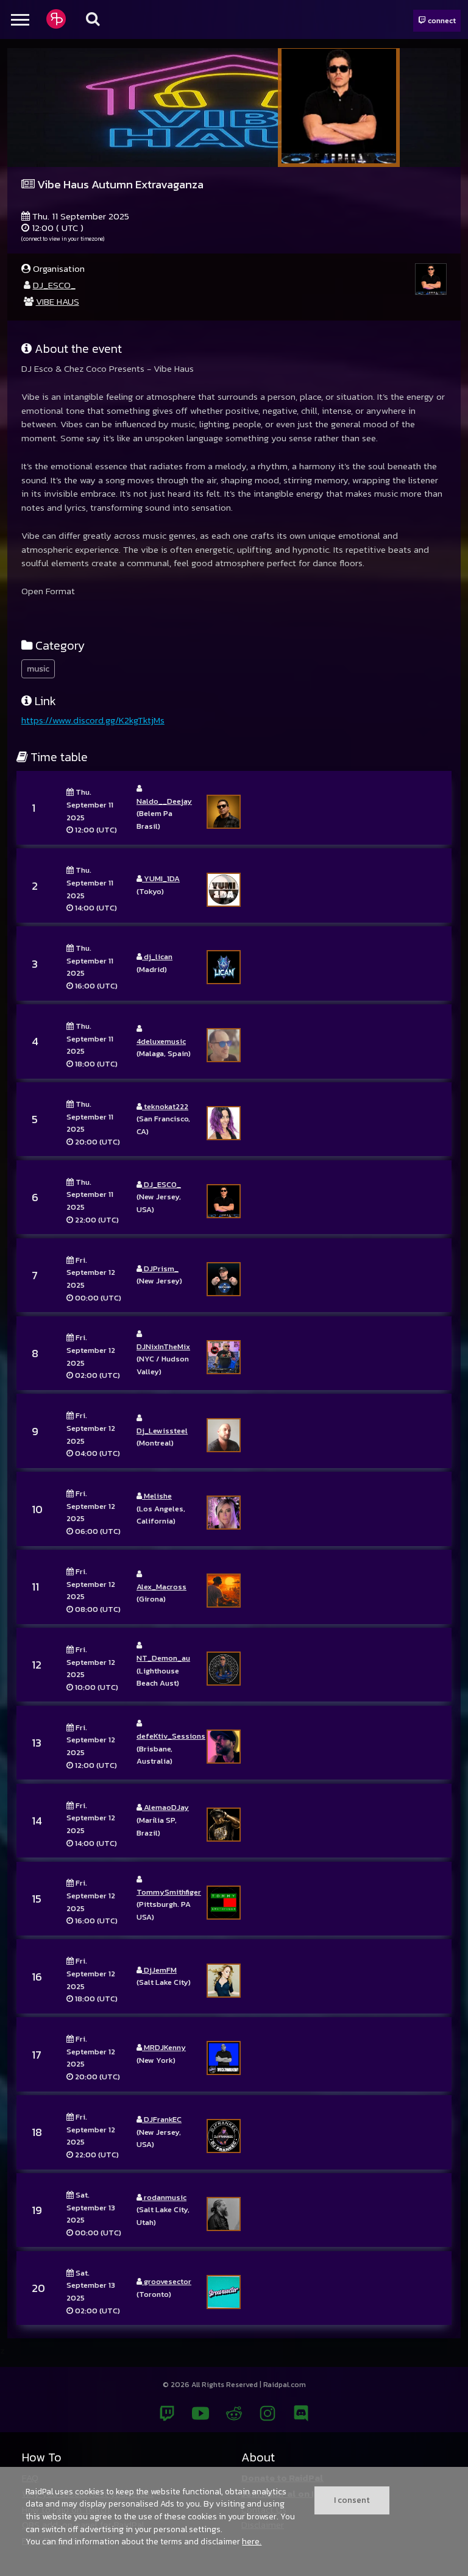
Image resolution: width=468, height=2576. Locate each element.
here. (252, 2541)
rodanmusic (164, 2197)
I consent (352, 2500)
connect (441, 20)
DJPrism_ (160, 1268)
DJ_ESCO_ (54, 285)
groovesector (167, 2281)
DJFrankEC (162, 2119)
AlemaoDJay (165, 1807)
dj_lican (157, 956)
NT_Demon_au (163, 1658)
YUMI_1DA (161, 878)
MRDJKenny (164, 2047)
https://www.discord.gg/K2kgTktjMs (93, 720)
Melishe (157, 1496)
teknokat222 (165, 1106)
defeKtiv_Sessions (171, 1736)
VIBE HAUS (58, 301)
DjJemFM (159, 1970)
